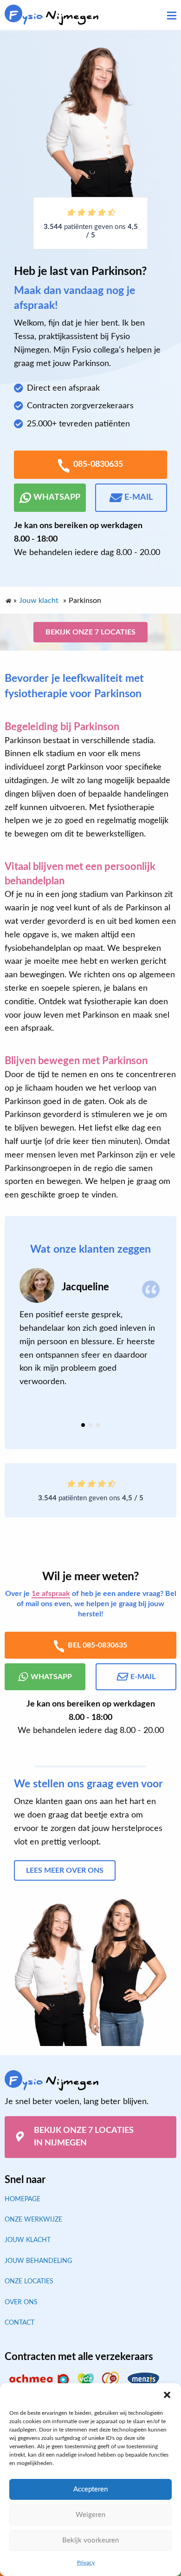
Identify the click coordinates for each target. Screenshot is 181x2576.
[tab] (83, 1425)
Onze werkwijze (33, 2220)
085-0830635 (98, 464)
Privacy (86, 2563)
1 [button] (83, 1425)
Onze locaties (29, 2282)
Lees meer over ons (65, 1870)
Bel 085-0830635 (97, 1645)
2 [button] (90, 1425)
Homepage (23, 2199)
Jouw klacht (28, 2240)
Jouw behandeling (38, 2261)
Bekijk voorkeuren (90, 2540)
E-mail (139, 497)
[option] (90, 1328)
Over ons (21, 2302)
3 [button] (98, 1425)
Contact (19, 2323)
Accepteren (90, 2489)
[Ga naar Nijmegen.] (8, 599)
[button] (167, 2395)
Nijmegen (54, 16)
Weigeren (90, 2515)
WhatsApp (57, 497)
